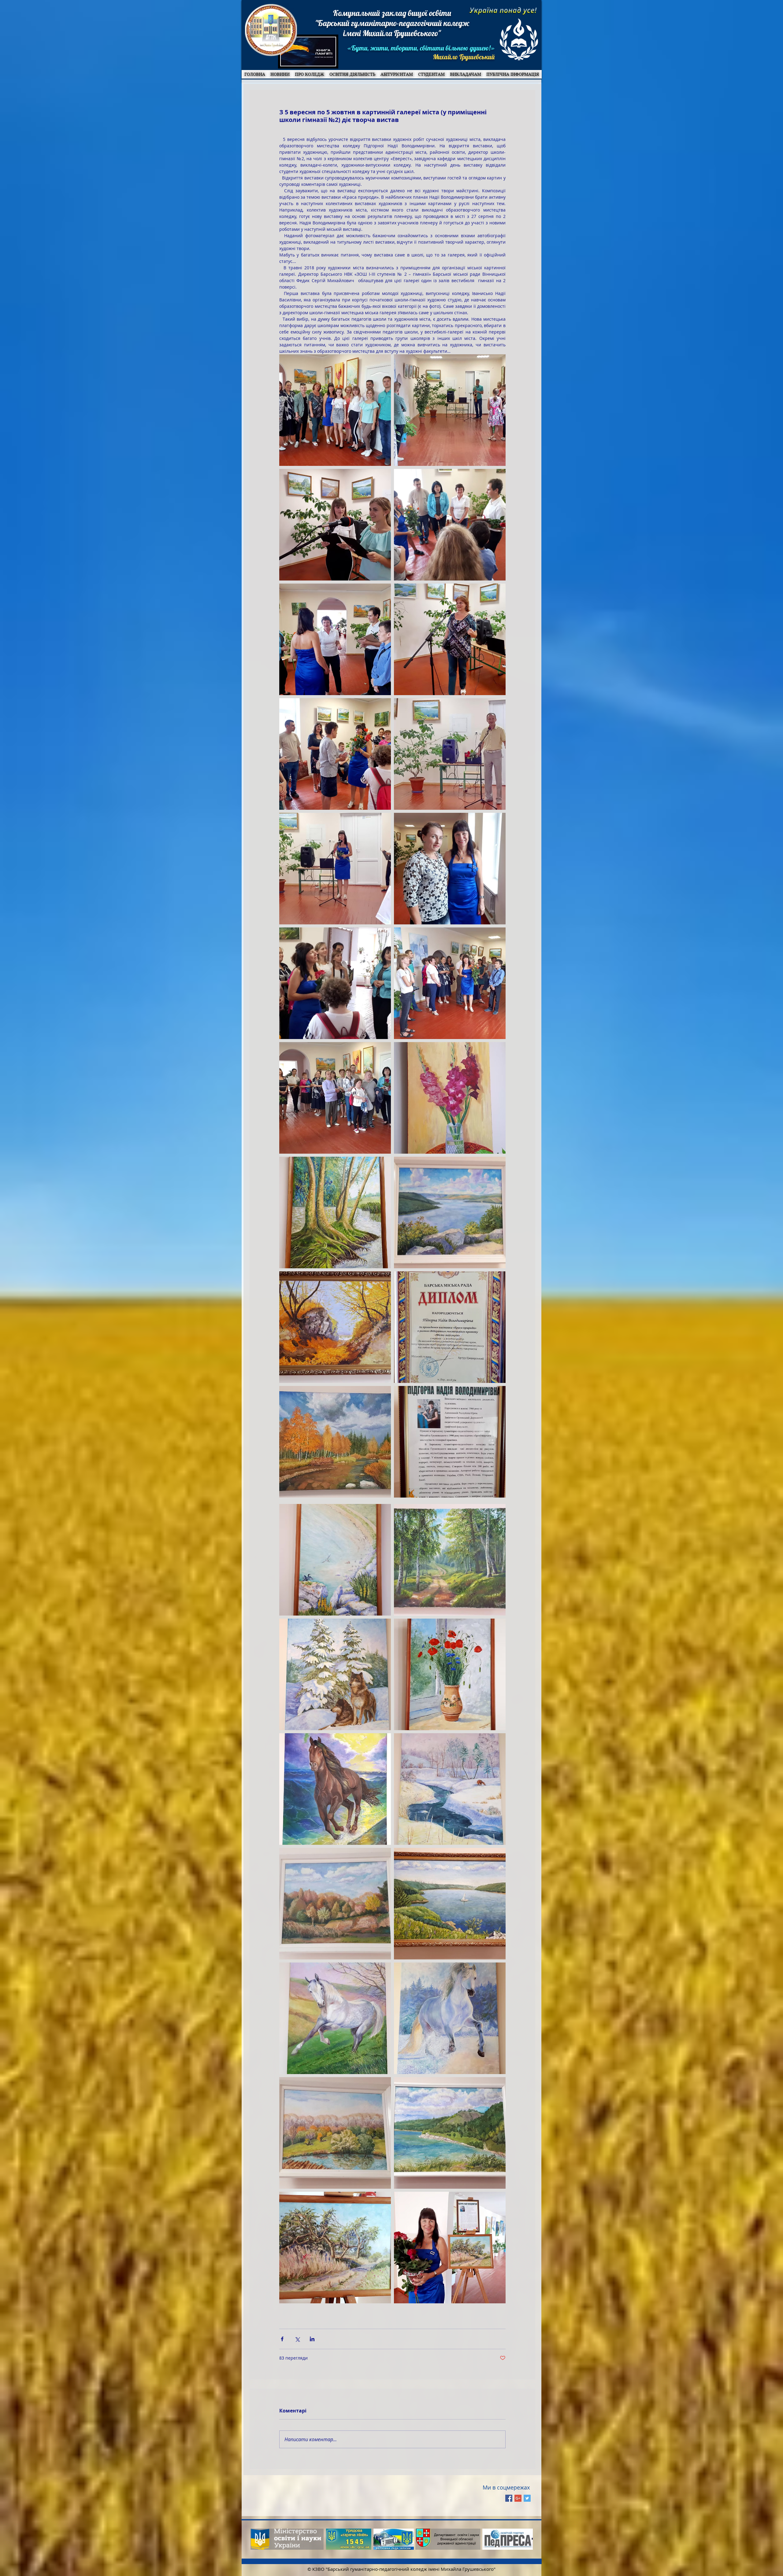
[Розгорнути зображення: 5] (335, 1098)
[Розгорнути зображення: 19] (335, 1212)
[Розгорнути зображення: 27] (335, 1560)
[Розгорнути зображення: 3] (450, 754)
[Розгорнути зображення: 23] (335, 1674)
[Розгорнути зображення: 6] (335, 869)
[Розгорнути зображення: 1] (450, 410)
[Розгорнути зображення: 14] (450, 1442)
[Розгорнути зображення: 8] (335, 754)
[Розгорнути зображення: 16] (335, 1442)
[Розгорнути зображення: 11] (450, 525)
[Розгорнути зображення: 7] (335, 983)
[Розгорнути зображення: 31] (335, 2133)
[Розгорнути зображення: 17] (450, 1098)
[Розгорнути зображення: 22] (450, 2018)
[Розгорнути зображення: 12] (335, 525)
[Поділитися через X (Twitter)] (297, 2339)
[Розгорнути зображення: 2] (450, 869)
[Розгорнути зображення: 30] (450, 2133)
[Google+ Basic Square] (518, 2498)
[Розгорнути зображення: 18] (335, 1327)
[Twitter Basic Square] (527, 2498)
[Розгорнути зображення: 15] (450, 1327)
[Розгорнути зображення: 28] (450, 1674)
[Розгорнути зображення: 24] (335, 1789)
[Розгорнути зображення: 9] (450, 983)
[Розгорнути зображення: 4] (450, 639)
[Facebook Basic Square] (509, 2498)
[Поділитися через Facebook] (282, 2339)
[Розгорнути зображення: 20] (450, 1212)
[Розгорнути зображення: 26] (335, 2018)
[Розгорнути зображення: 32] (335, 1904)
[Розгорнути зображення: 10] (335, 639)
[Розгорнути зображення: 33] (335, 2248)
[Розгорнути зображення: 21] (450, 1904)
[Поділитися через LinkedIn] (312, 2339)
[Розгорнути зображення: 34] (450, 2248)
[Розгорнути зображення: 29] (450, 1560)
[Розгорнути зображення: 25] (450, 1789)
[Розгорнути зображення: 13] (335, 410)
